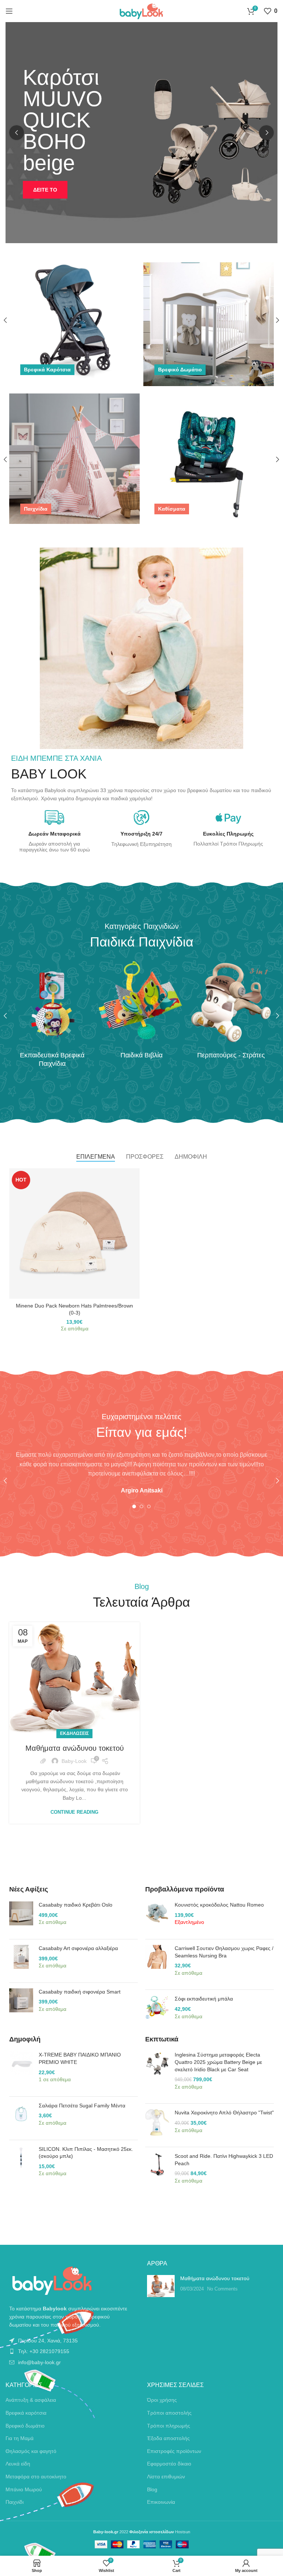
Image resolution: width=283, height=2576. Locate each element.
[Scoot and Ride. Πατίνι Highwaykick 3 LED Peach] (157, 2172)
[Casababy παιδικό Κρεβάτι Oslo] (21, 1917)
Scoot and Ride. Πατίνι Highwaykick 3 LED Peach (224, 2160)
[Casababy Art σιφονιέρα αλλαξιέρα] (21, 1961)
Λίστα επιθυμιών (166, 2477)
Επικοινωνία (161, 2502)
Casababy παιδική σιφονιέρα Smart (80, 1992)
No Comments (222, 2289)
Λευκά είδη (18, 2464)
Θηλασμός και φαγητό (31, 2451)
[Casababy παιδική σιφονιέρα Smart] (21, 2004)
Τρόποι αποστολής (169, 2413)
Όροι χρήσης (162, 2400)
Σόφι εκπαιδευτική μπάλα (204, 1999)
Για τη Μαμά (20, 2438)
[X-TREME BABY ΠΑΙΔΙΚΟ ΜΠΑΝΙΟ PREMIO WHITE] (21, 2071)
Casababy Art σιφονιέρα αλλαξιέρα (78, 1948)
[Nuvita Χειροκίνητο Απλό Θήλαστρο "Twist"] (157, 2125)
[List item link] (71, 2341)
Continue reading (74, 1812)
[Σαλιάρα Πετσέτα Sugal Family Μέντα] (21, 2118)
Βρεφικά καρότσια (26, 2413)
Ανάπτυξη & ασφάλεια (31, 2400)
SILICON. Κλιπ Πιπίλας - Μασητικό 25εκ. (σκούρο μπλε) (86, 2153)
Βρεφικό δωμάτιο (25, 2426)
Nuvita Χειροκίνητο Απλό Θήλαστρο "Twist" (224, 2113)
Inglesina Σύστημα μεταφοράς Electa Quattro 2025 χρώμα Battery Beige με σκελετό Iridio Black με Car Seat (218, 2062)
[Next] (266, 133)
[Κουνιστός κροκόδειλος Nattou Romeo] (157, 1917)
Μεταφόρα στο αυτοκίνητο (36, 2477)
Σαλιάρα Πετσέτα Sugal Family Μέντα (82, 2106)
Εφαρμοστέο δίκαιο (169, 2464)
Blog (152, 2489)
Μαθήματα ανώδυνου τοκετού (75, 1748)
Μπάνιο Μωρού (24, 2489)
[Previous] (17, 133)
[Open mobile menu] (9, 11)
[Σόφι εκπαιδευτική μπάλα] (157, 2011)
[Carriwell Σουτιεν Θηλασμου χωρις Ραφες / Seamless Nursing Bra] (157, 1964)
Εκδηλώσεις (74, 1733)
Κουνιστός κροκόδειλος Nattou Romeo (219, 1905)
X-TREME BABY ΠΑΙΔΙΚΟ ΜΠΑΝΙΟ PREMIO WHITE (80, 2058)
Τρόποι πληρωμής (169, 2426)
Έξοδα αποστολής (168, 2438)
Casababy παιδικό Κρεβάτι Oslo (76, 1905)
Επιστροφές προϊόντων (174, 2451)
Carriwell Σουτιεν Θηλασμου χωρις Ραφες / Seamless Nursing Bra (224, 1952)
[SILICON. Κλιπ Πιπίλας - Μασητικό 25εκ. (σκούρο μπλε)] (21, 2165)
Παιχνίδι (15, 2502)
